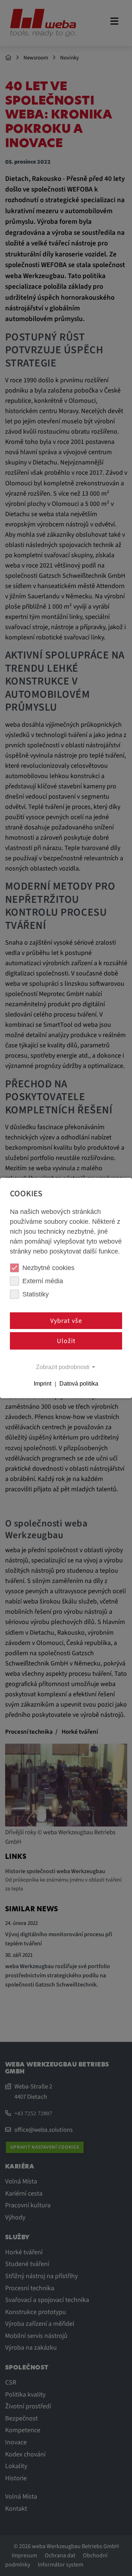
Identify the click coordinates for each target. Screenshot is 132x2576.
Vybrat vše (66, 1320)
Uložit (66, 1341)
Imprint (43, 1384)
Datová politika (79, 1384)
